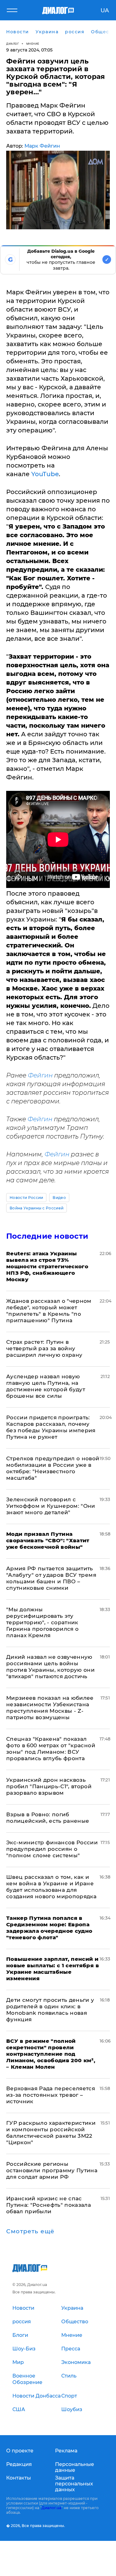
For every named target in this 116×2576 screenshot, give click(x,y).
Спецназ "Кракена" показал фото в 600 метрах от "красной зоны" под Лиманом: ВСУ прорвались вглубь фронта (51, 1749)
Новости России (26, 1198)
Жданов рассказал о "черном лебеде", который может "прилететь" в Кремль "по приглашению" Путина (49, 1311)
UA (105, 10)
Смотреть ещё (30, 2231)
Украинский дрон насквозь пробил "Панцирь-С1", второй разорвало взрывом (49, 1786)
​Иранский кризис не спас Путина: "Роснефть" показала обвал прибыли (49, 2205)
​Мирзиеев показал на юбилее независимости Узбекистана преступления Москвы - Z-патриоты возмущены (50, 1708)
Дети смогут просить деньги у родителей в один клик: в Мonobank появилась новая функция (50, 2010)
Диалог (13, 44)
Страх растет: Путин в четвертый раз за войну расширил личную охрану (44, 1348)
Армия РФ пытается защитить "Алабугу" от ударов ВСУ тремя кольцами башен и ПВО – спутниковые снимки (51, 1578)
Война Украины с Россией (37, 1208)
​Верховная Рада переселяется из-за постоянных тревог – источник (51, 2095)
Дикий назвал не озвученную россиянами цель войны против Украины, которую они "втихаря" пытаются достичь (50, 1667)
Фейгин (40, 1075)
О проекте (20, 2451)
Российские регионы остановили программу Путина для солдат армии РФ (52, 2170)
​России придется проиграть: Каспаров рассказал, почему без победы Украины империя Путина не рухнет (51, 1427)
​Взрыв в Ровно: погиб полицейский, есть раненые (48, 1818)
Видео (59, 1198)
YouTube (45, 474)
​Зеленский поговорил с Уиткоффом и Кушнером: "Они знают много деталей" (51, 1506)
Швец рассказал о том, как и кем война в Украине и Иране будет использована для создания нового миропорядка (51, 1887)
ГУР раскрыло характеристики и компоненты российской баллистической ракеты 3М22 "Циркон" (51, 2133)
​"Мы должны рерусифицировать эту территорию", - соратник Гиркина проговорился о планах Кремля (42, 1622)
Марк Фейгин (42, 146)
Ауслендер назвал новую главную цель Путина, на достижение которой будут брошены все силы (46, 1386)
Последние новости (47, 1236)
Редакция (19, 2464)
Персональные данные (75, 2467)
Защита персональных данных (74, 2484)
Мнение (33, 44)
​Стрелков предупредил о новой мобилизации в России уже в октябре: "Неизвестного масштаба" (53, 1468)
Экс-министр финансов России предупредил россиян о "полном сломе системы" (52, 1849)
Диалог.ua (51, 2508)
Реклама (66, 2451)
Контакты (19, 2478)
